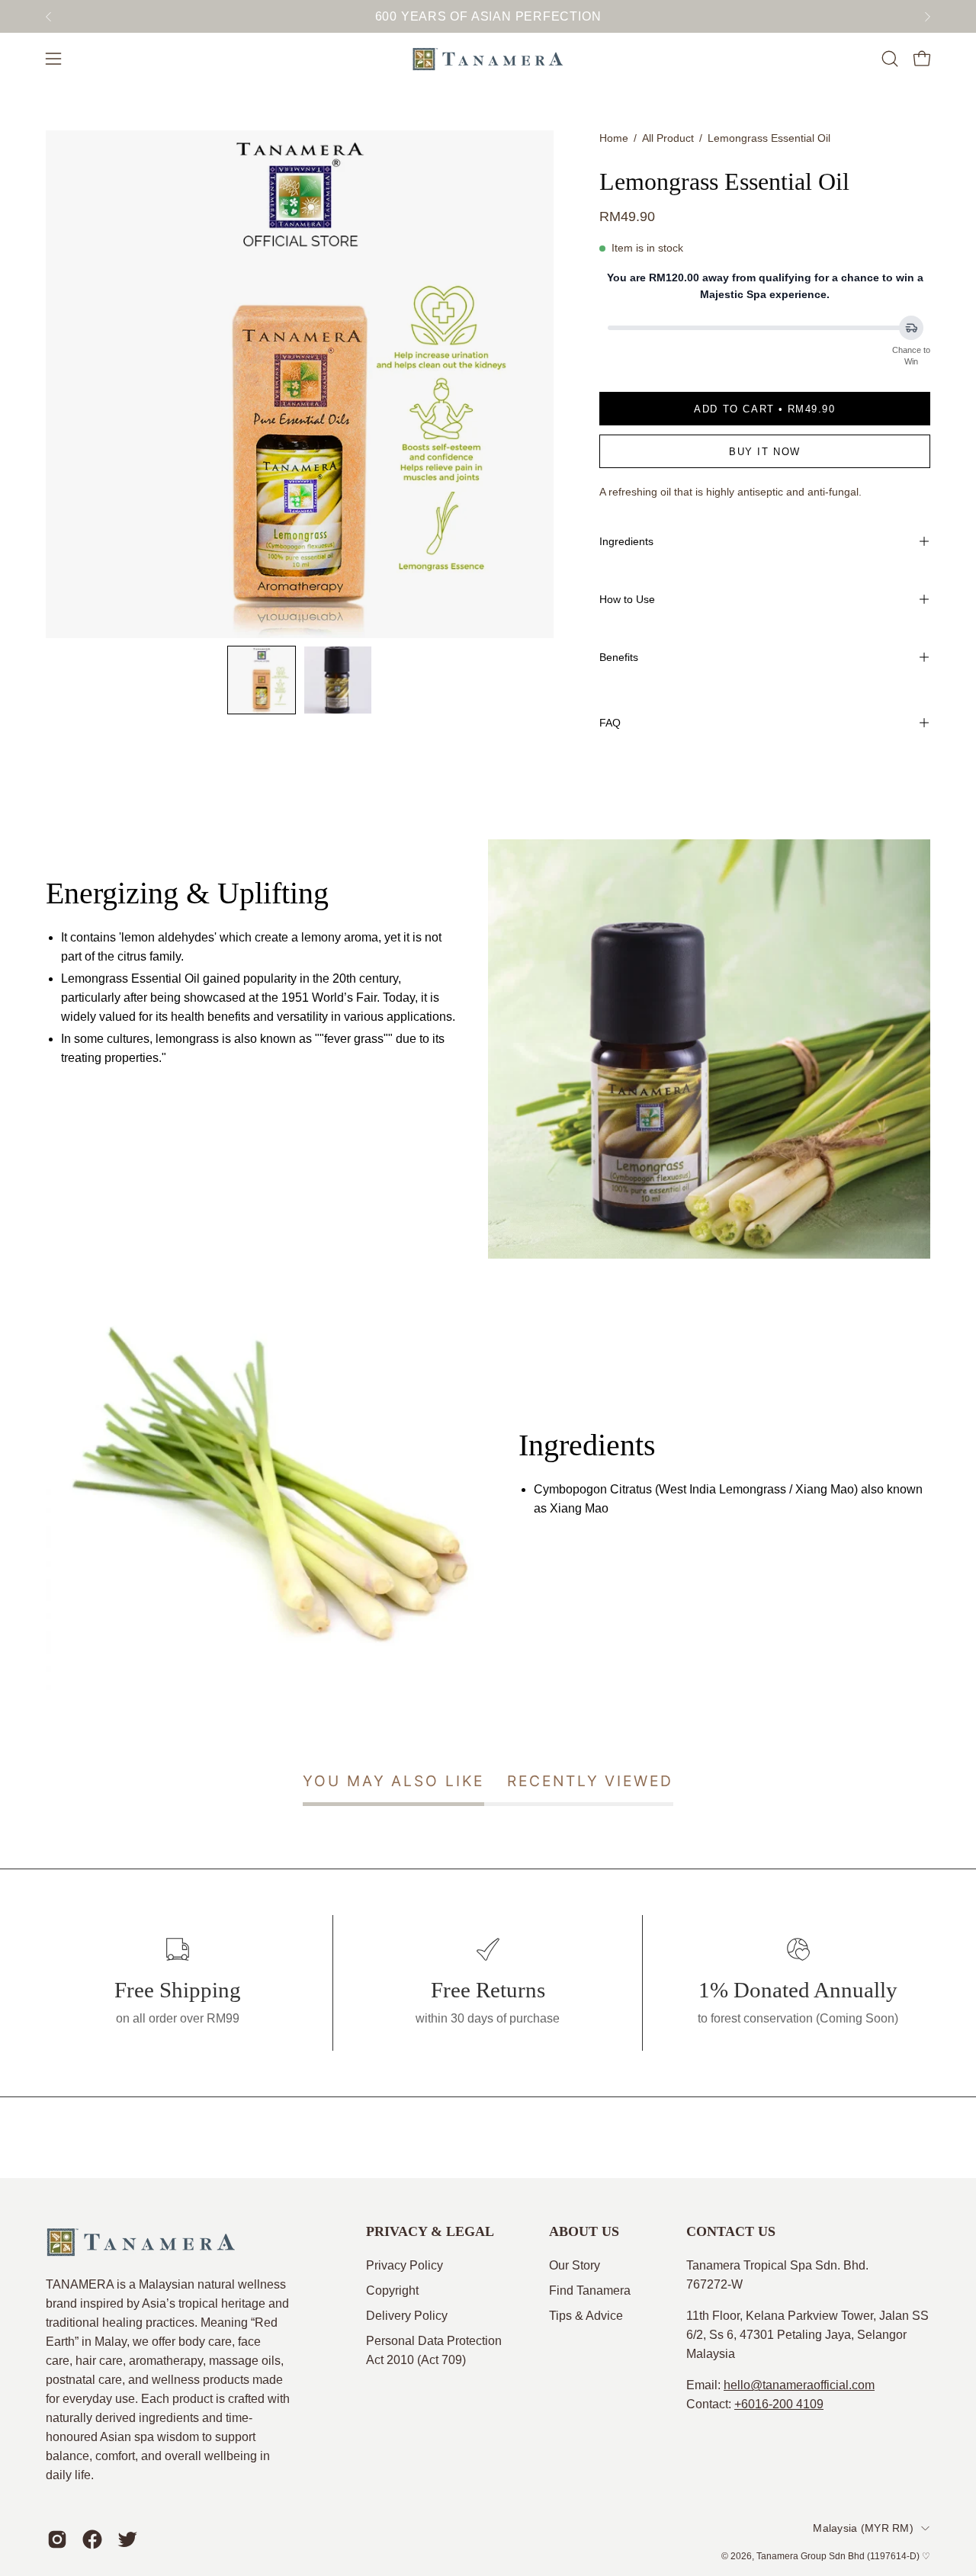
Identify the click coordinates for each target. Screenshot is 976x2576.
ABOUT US (584, 2231)
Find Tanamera (590, 2290)
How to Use (627, 599)
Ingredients (626, 541)
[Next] (927, 17)
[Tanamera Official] (488, 59)
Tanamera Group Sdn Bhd (811, 2556)
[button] (890, 59)
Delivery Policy (407, 2316)
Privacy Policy (405, 2265)
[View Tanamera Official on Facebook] (92, 2539)
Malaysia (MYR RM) (863, 2528)
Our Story (575, 2265)
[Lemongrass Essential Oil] (262, 680)
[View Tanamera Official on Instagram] (57, 2539)
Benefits (619, 657)
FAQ (610, 723)
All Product (668, 138)
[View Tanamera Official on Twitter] (127, 2539)
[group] (488, 16)
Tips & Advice (586, 2316)
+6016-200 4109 (779, 2404)
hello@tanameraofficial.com (799, 2385)
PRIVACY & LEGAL (430, 2231)
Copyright (392, 2290)
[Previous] (49, 17)
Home (614, 138)
